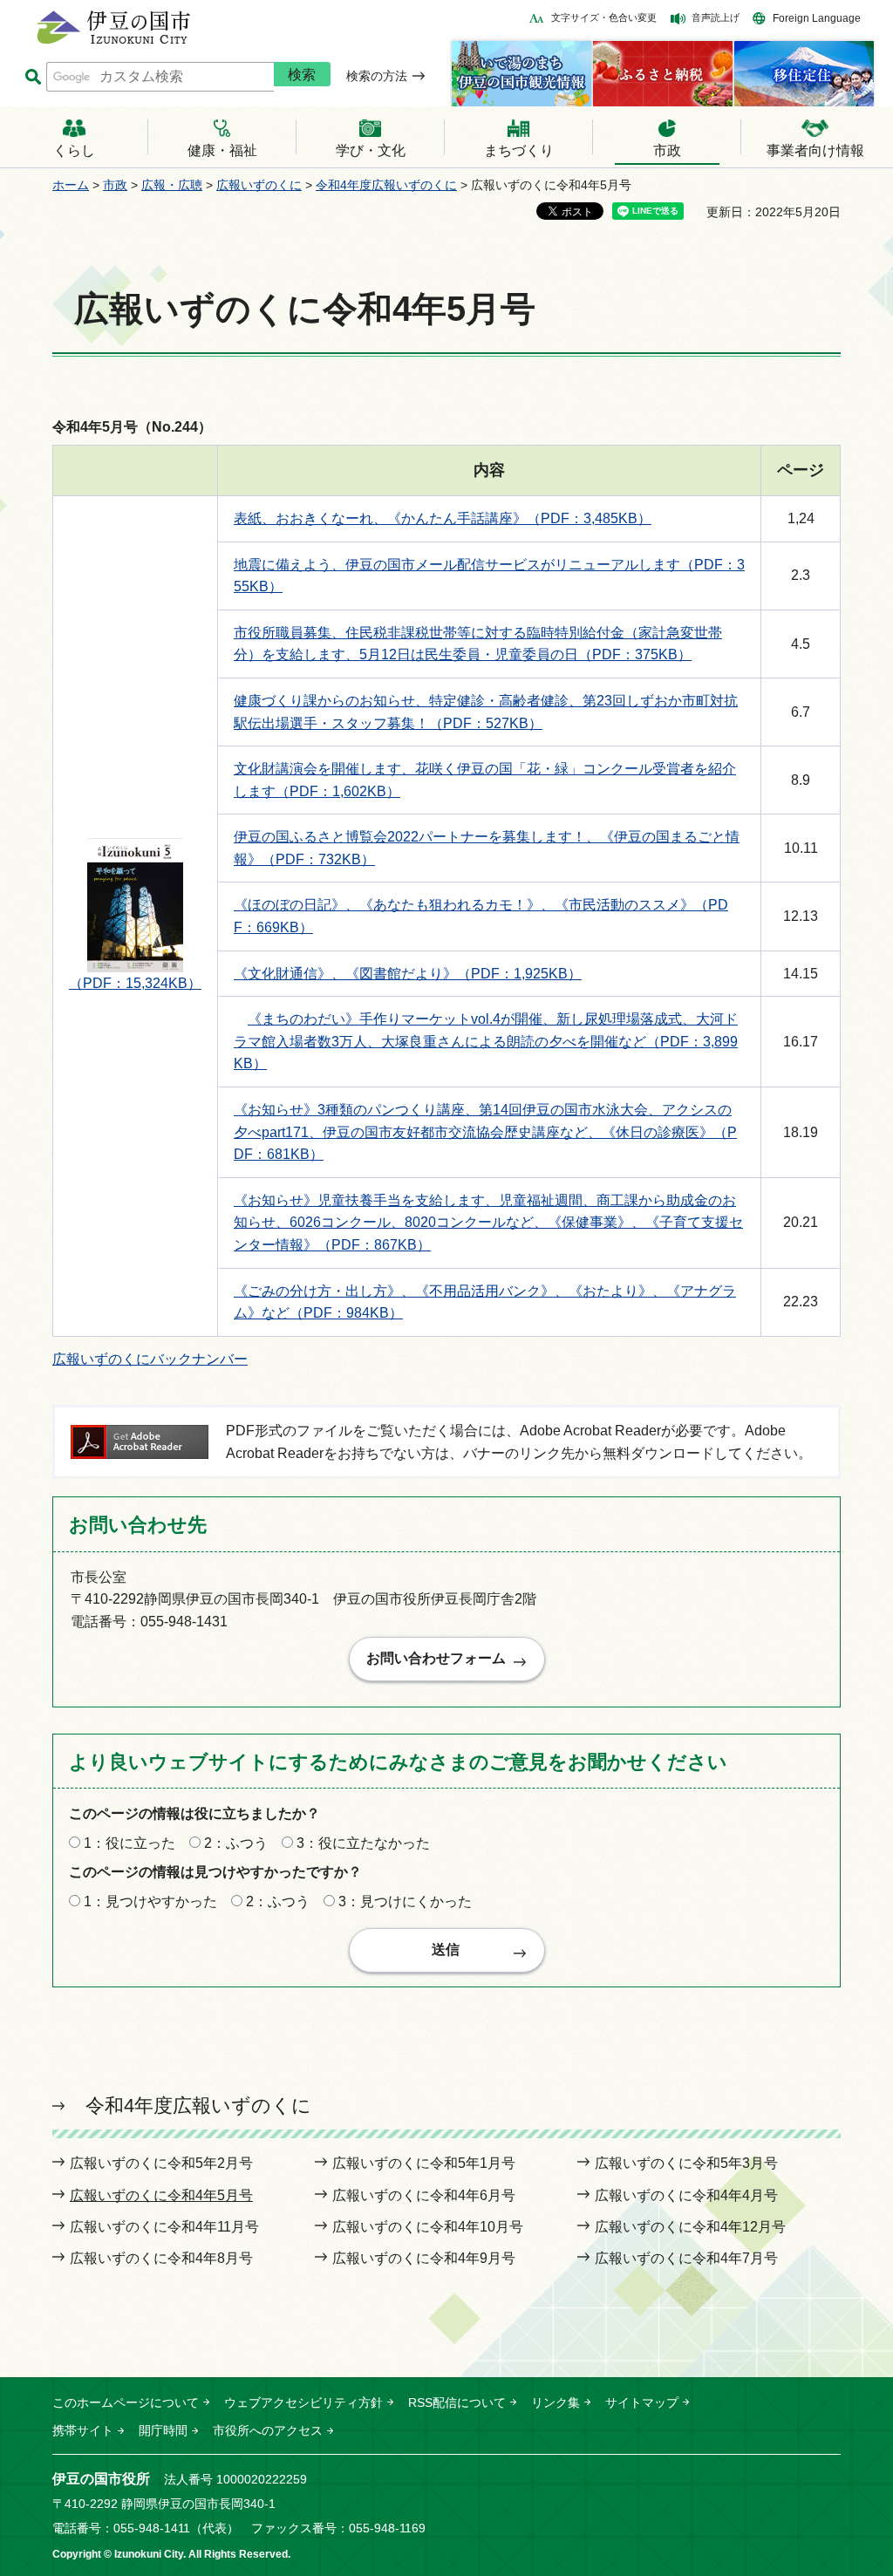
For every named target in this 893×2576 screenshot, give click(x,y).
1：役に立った (130, 1843)
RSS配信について (457, 2402)
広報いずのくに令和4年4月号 (686, 2195)
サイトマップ (642, 2402)
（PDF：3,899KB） (486, 1041)
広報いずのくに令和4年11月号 (164, 2227)
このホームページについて (126, 2402)
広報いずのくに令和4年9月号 (424, 2258)
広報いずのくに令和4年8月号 (161, 2258)
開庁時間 (163, 2430)
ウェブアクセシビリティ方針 (303, 2402)
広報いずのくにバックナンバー (150, 1359)
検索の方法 (377, 76)
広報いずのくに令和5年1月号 (424, 2163)
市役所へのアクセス (268, 2430)
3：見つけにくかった (405, 1901)
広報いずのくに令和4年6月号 (424, 2195)
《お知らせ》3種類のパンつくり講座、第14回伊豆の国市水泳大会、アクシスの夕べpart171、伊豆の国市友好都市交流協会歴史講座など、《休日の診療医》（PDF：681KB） (485, 1132)
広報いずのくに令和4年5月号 (161, 2195)
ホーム (71, 185)
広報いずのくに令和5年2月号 (161, 2163)
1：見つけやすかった (150, 1901)
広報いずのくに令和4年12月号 (690, 2227)
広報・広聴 (172, 185)
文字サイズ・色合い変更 (604, 17)
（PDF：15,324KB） (135, 983)
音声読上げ (716, 17)
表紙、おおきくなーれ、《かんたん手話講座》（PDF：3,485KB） (443, 518)
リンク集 (556, 2402)
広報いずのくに (259, 185)
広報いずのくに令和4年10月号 (428, 2227)
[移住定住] (804, 74)
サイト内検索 (33, 77)
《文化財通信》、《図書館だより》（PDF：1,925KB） (408, 974)
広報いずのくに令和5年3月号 (686, 2163)
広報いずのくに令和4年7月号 (686, 2258)
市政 (115, 185)
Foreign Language (817, 18)
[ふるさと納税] (663, 74)
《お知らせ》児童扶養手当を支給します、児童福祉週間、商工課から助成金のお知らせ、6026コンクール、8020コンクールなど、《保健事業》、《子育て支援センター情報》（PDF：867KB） (488, 1223)
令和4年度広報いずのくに (386, 185)
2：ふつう (236, 1843)
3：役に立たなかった (363, 1843)
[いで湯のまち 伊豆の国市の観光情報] (521, 74)
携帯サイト (83, 2430)
